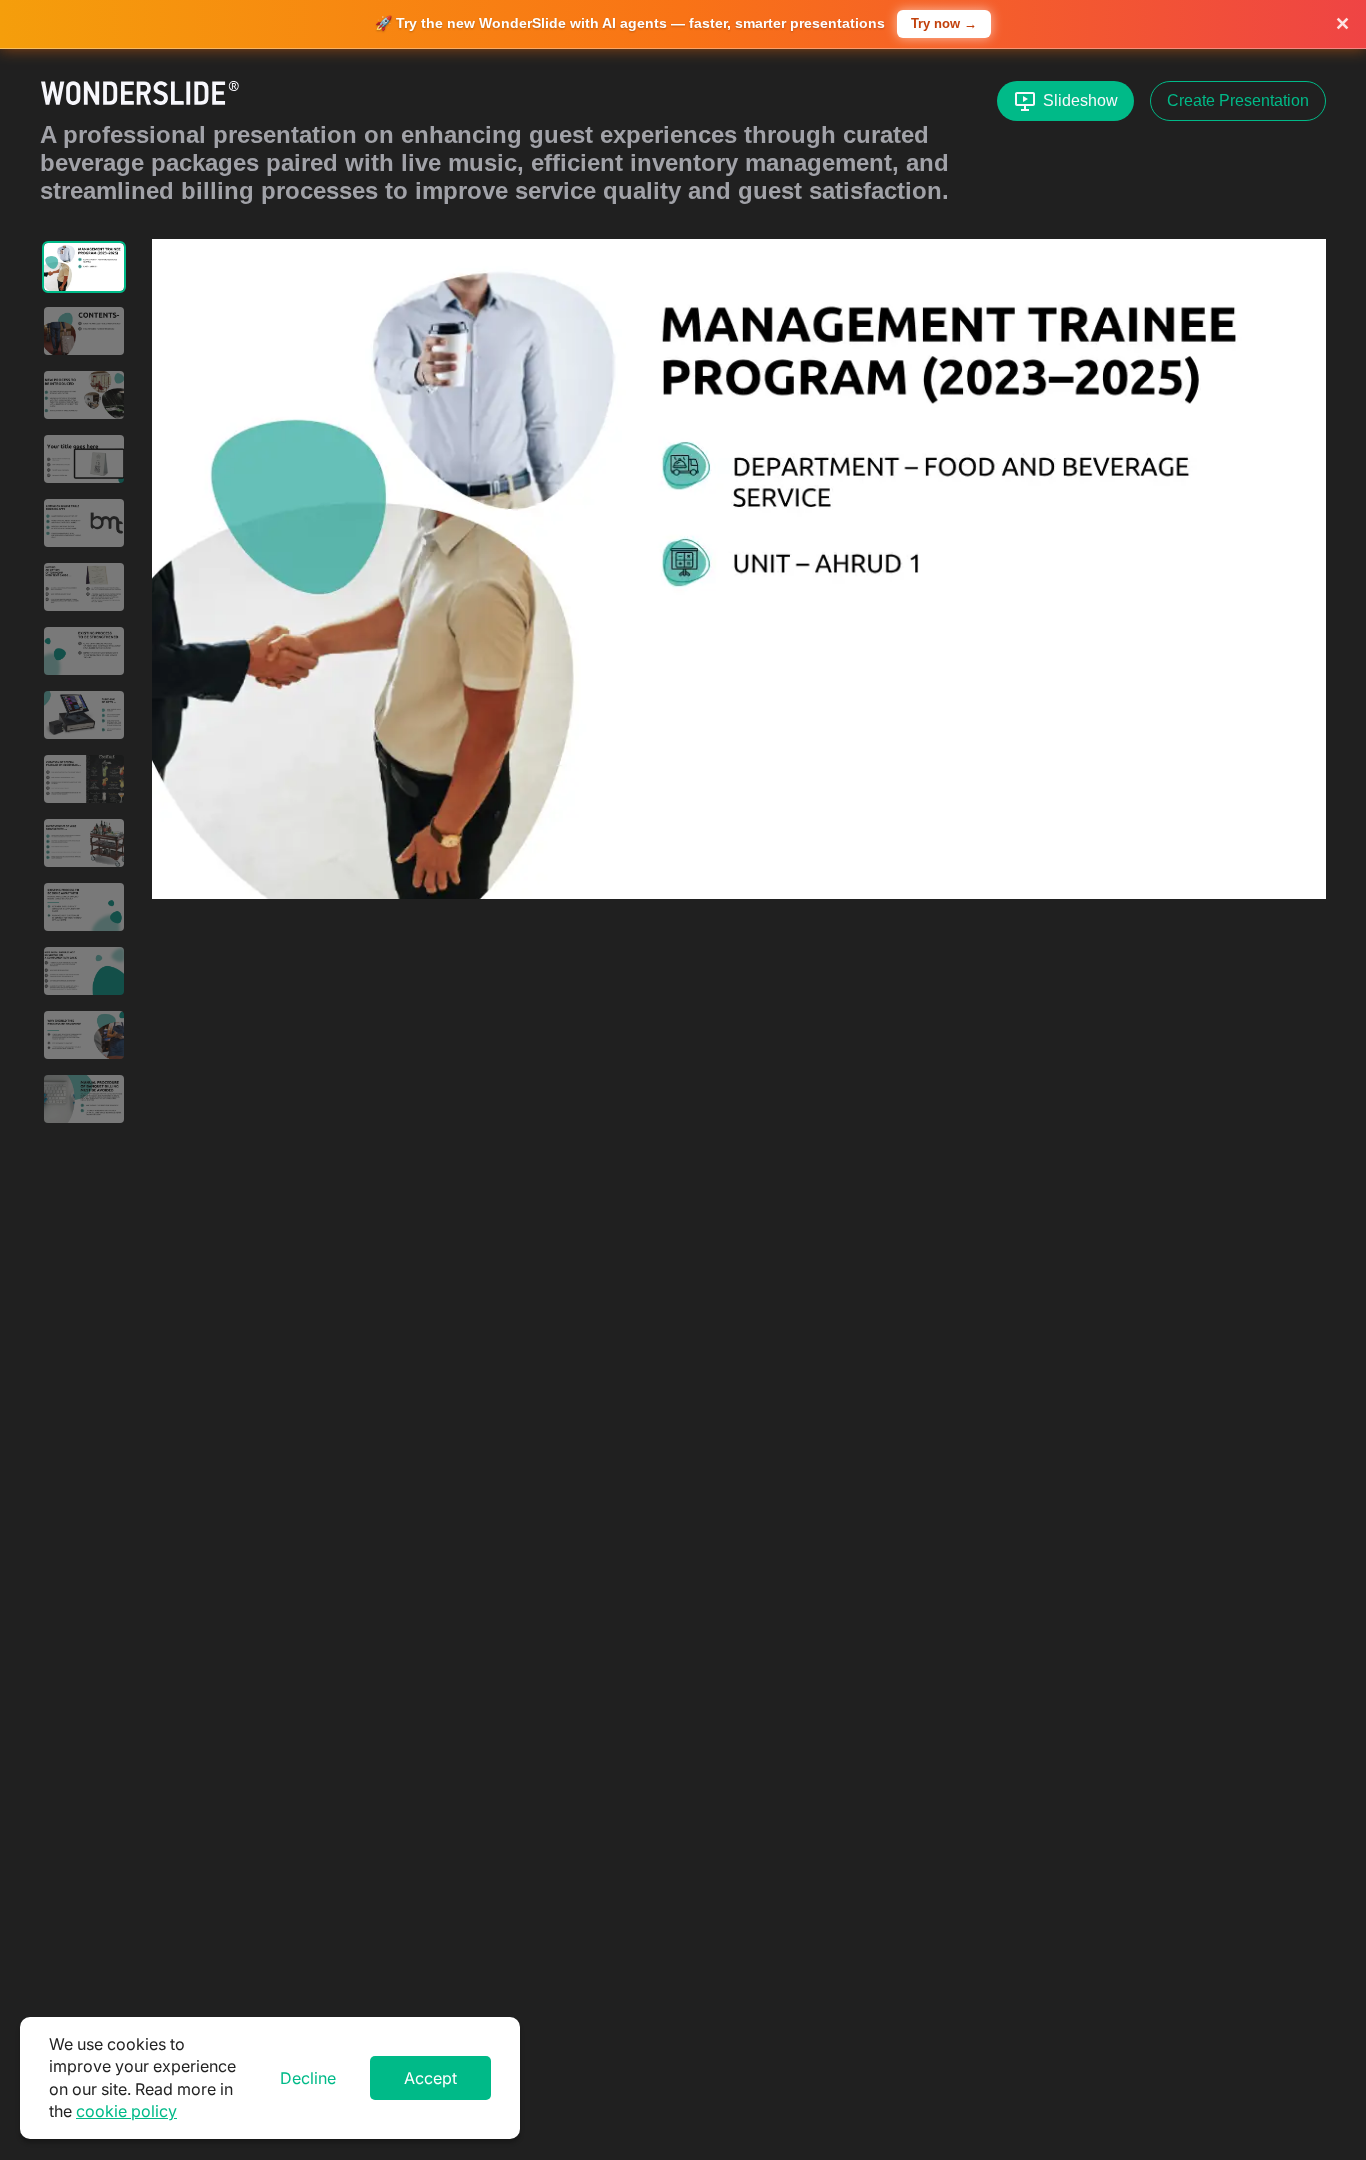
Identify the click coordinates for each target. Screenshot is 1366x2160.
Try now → (944, 23)
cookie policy (126, 2111)
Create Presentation (1238, 100)
